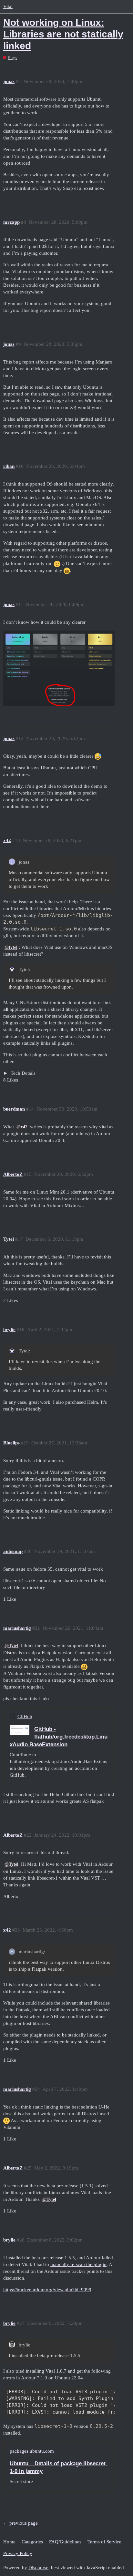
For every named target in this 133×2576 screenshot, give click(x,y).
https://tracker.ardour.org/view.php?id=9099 (47, 2290)
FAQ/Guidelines (65, 2542)
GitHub (25, 1717)
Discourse (38, 2568)
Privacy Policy (18, 2553)
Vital (8, 6)
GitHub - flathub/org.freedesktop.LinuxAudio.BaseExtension (59, 1737)
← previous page (20, 2523)
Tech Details (22, 1073)
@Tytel (11, 1646)
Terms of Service (104, 2542)
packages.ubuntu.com (32, 2451)
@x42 (22, 1127)
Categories (32, 2542)
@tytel (11, 947)
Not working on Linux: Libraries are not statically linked (63, 34)
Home (9, 2542)
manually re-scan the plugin (78, 2264)
